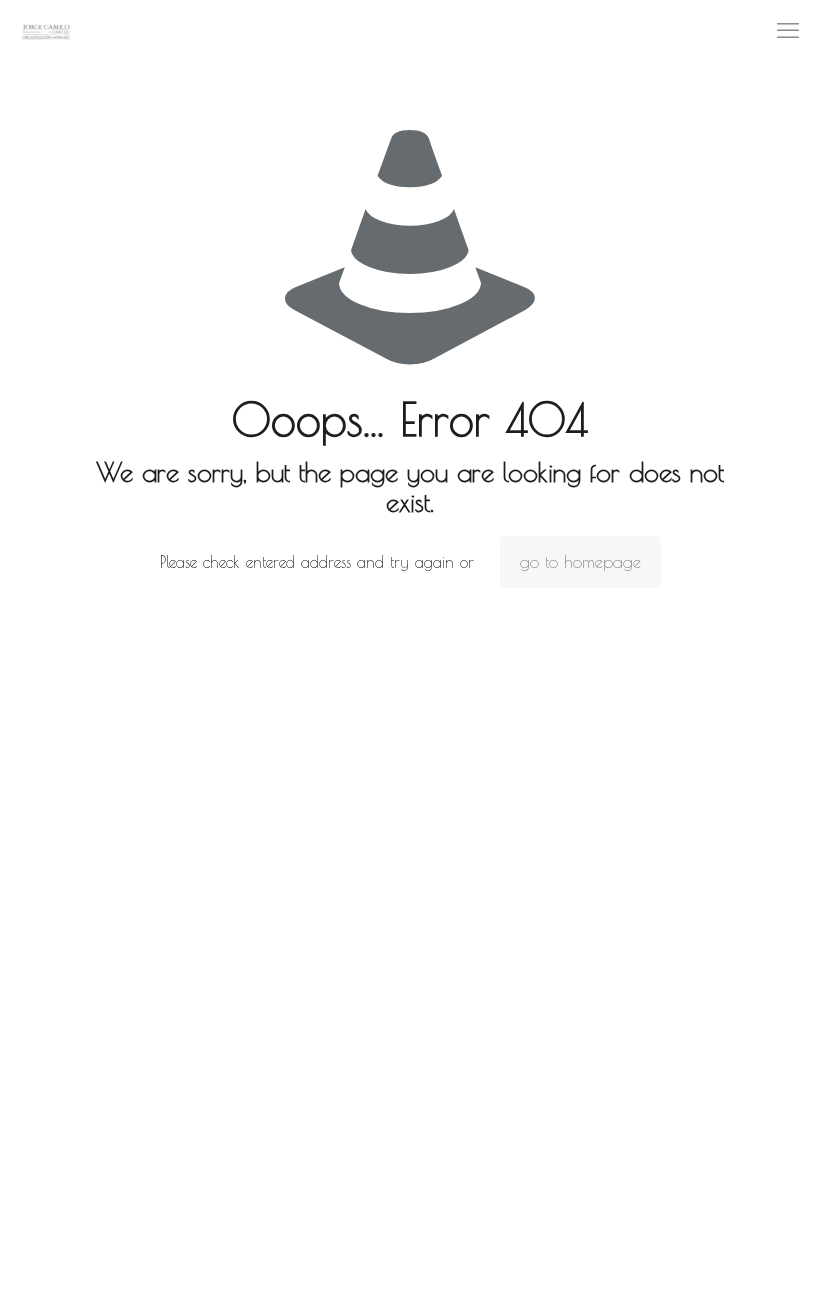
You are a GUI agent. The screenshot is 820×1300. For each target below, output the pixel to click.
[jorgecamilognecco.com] (46, 30)
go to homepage (580, 562)
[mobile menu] (788, 30)
